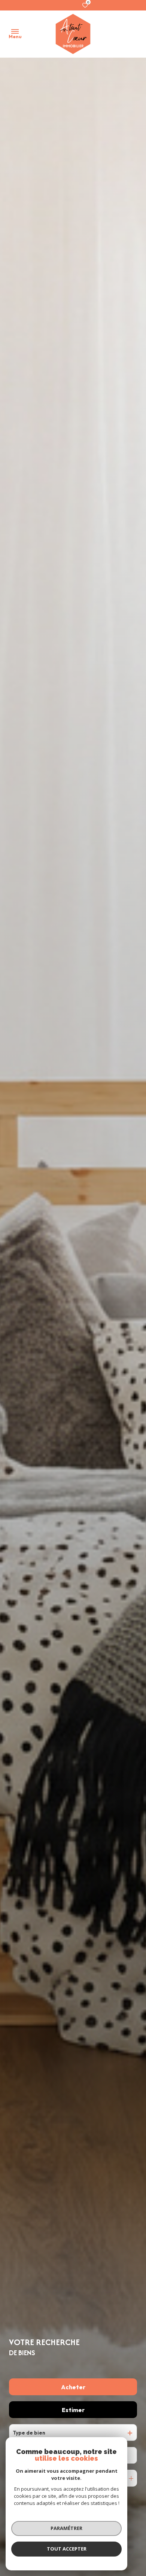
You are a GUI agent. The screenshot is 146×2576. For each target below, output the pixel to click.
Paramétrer (66, 2528)
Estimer (73, 2410)
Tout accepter (67, 2549)
